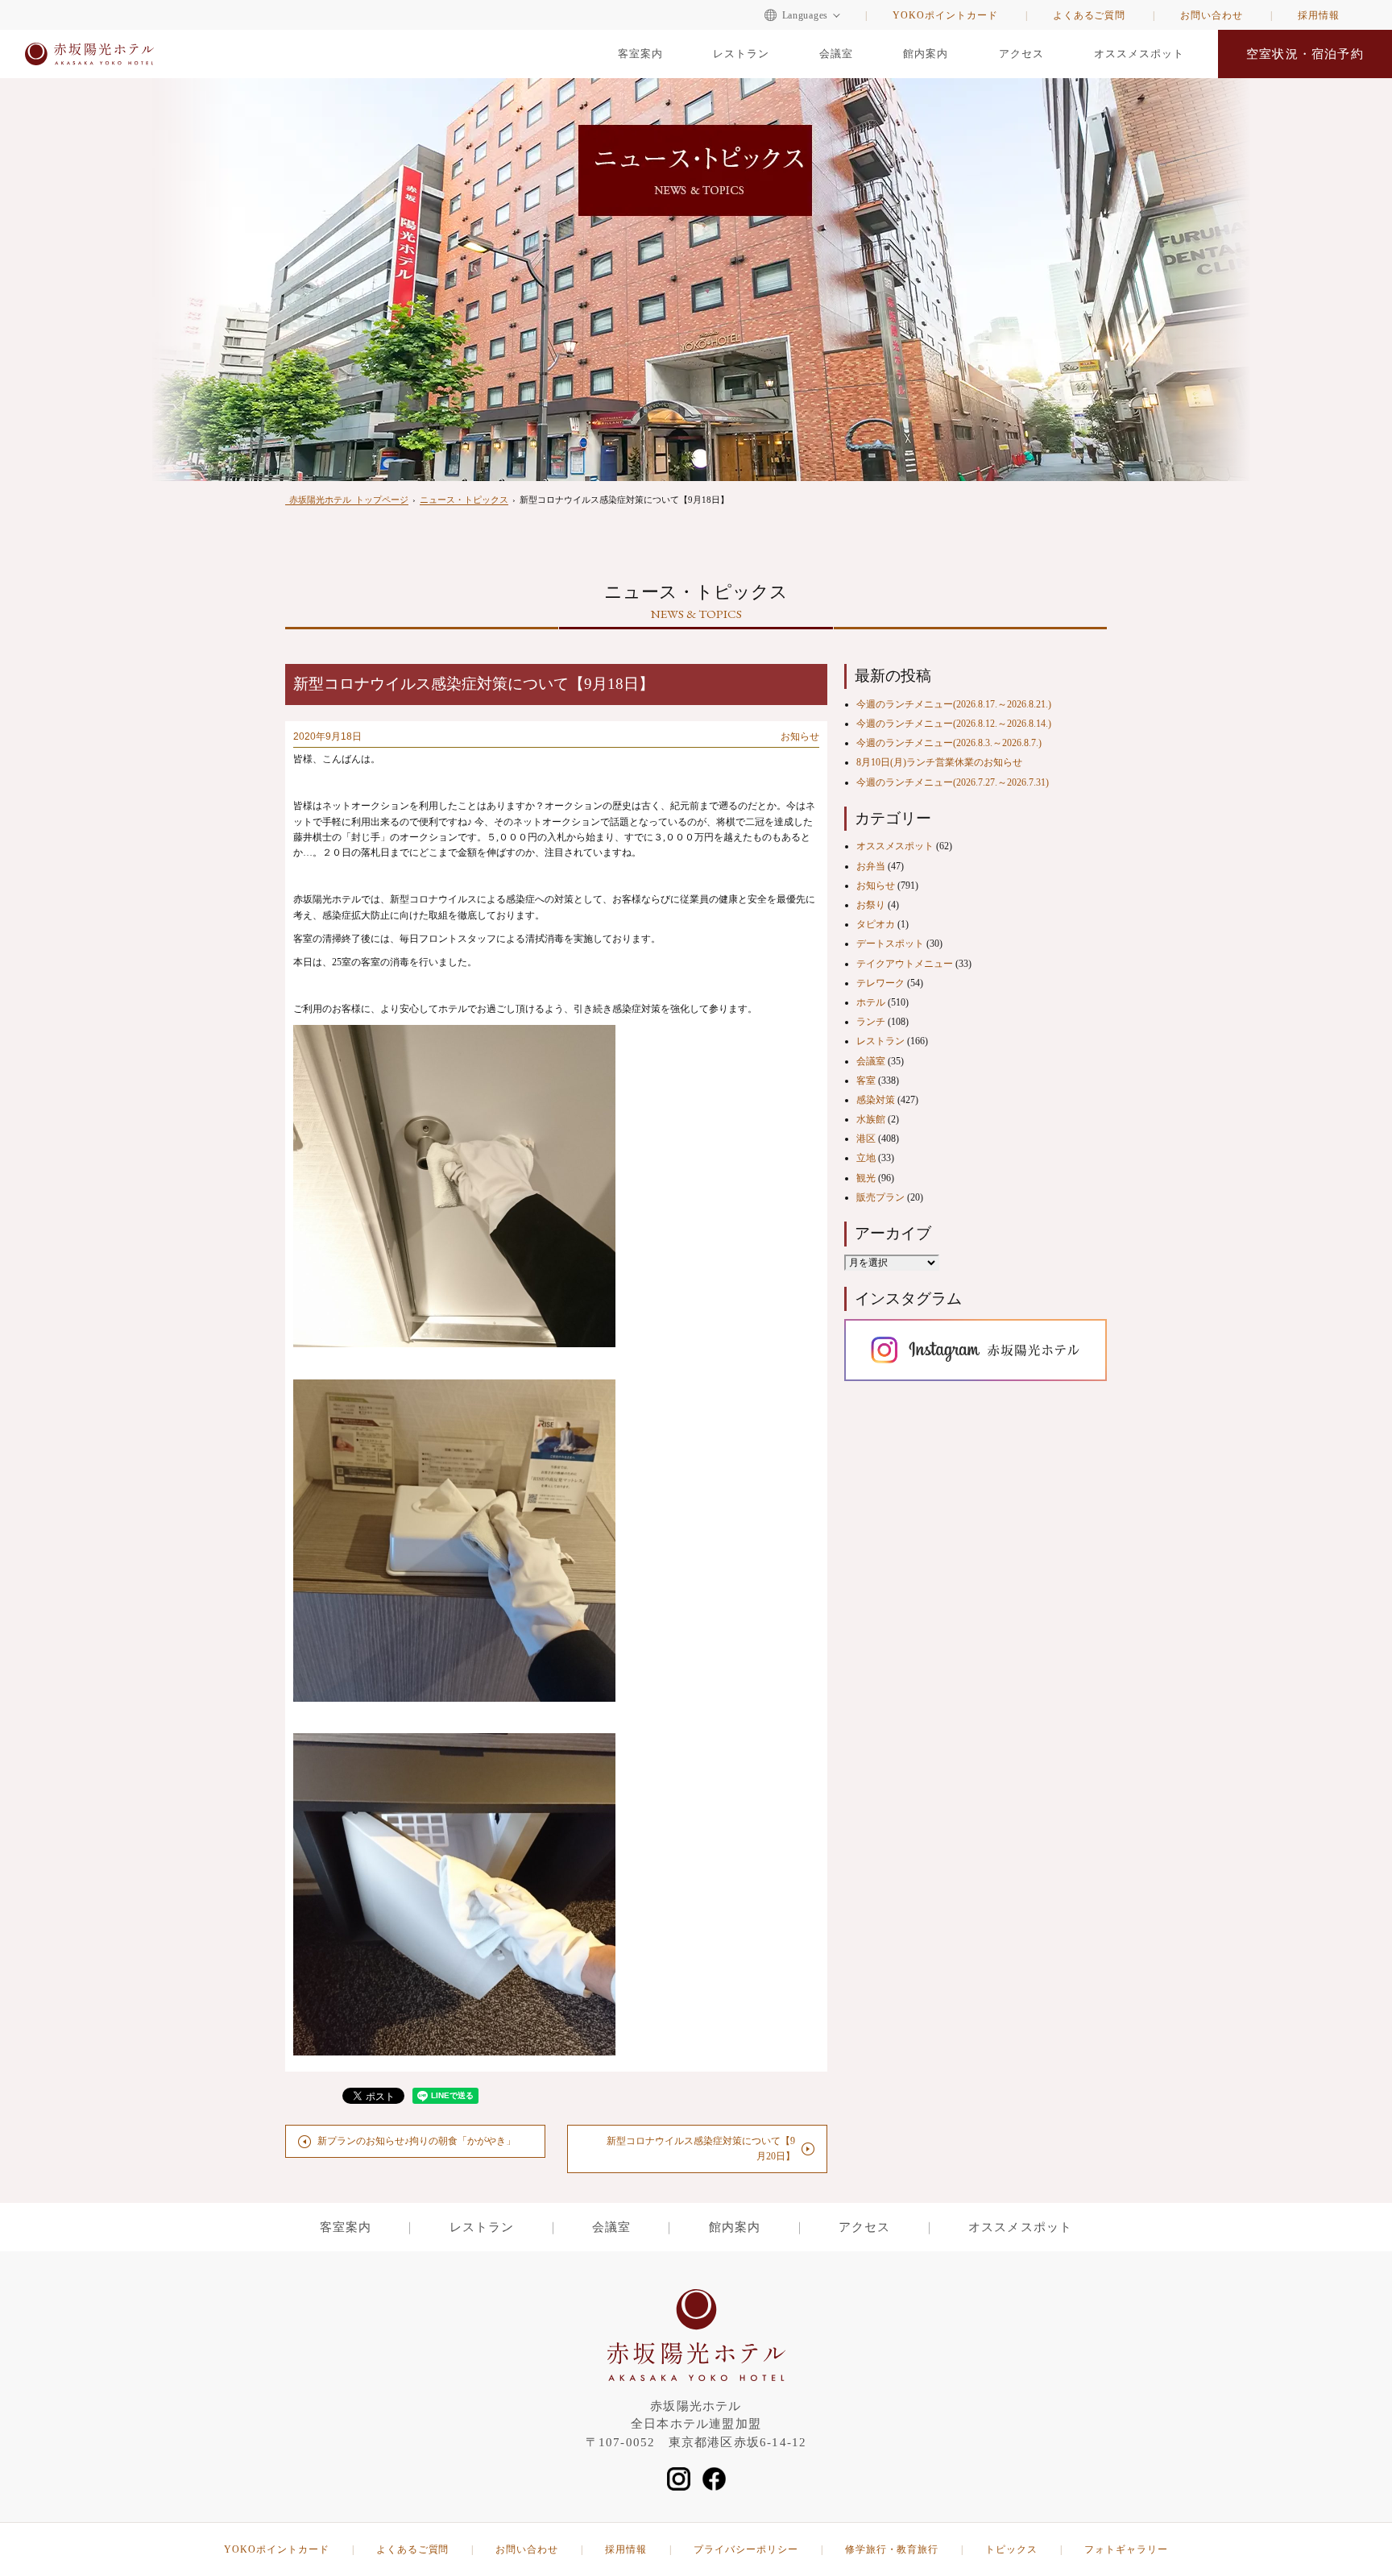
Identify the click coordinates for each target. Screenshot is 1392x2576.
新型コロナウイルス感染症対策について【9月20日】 (701, 2149)
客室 (866, 1081)
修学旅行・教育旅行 (892, 2549)
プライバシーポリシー (746, 2549)
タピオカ (876, 924)
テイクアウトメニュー (905, 964)
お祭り (871, 905)
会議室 (836, 54)
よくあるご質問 (1090, 15)
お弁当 (871, 866)
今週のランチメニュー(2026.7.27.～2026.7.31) (953, 782)
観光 (866, 1178)
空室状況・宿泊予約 (1305, 54)
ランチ (871, 1022)
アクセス (1021, 54)
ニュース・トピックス (464, 500)
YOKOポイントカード (945, 15)
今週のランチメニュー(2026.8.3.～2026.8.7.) (949, 743)
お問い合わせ (1212, 15)
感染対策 (876, 1100)
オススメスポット (1139, 54)
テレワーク (880, 983)
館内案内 (926, 54)
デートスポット (890, 944)
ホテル (871, 1002)
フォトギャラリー (1126, 2549)
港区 (866, 1139)
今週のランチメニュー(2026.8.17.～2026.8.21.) (954, 704)
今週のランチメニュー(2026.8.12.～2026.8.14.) (954, 724)
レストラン (741, 54)
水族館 (871, 1119)
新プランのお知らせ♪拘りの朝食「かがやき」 (416, 2141)
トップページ (349, 500)
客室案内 (640, 54)
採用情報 (1319, 15)
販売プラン (880, 1197)
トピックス (1011, 2549)
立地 (866, 1158)
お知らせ (800, 736)
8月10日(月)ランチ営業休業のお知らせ (939, 762)
